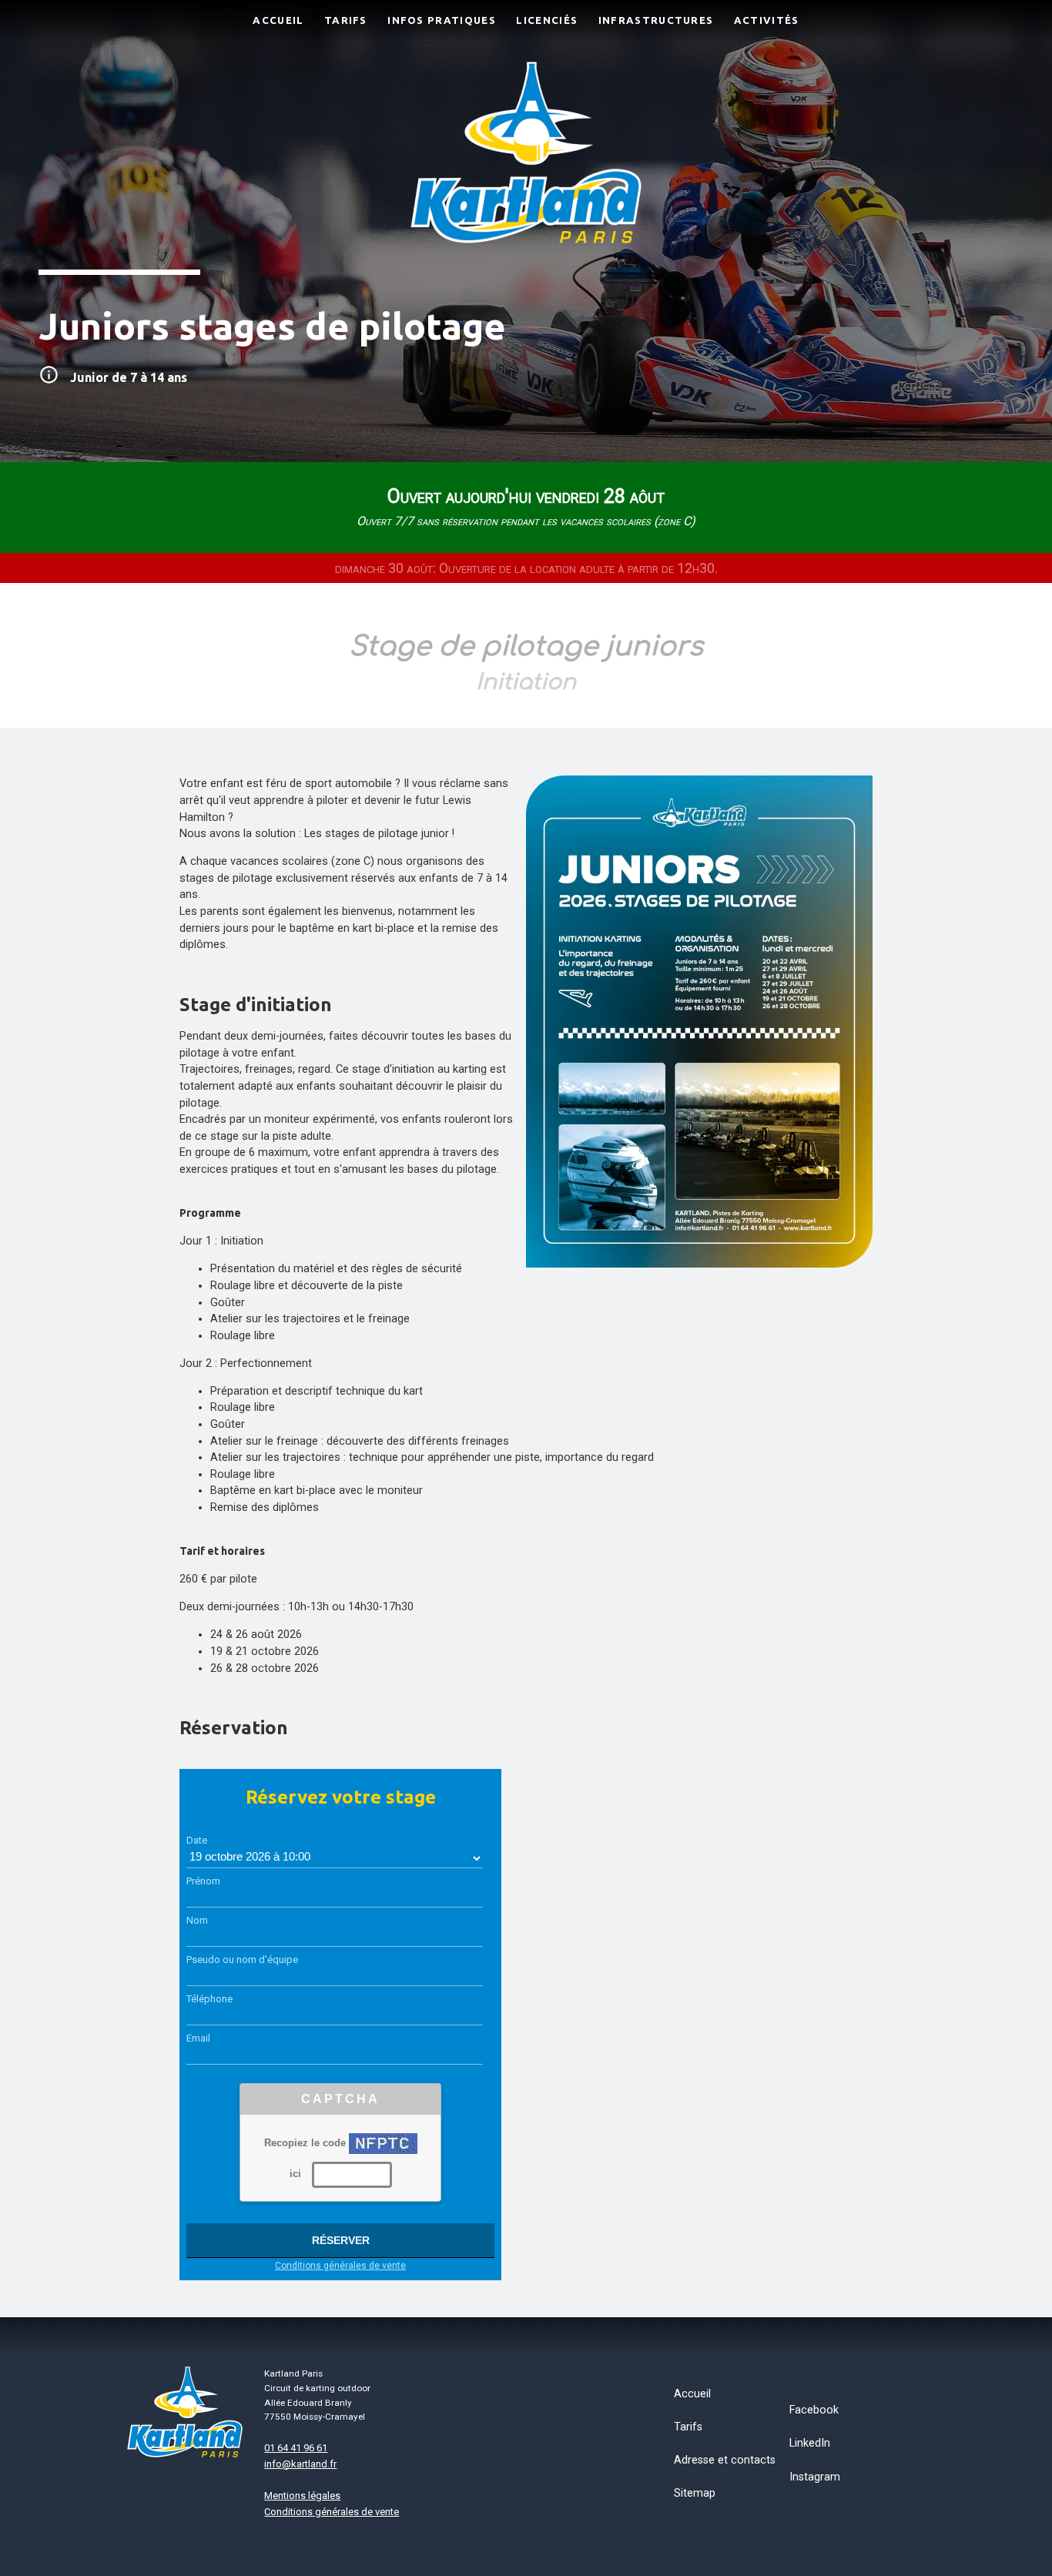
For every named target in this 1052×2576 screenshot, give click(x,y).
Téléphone (209, 1999)
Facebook (814, 2410)
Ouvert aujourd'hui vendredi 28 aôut (526, 507)
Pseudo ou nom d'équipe (242, 1960)
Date (197, 1840)
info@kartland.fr (300, 2464)
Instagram (815, 2477)
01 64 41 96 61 (296, 2448)
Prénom (203, 1881)
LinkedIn (810, 2443)
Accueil (692, 2394)
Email (198, 2038)
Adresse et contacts (725, 2460)
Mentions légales (302, 2496)
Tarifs (688, 2427)
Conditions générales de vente (340, 2266)
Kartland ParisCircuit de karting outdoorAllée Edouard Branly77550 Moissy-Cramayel (317, 2395)
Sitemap (695, 2493)
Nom (197, 1920)
